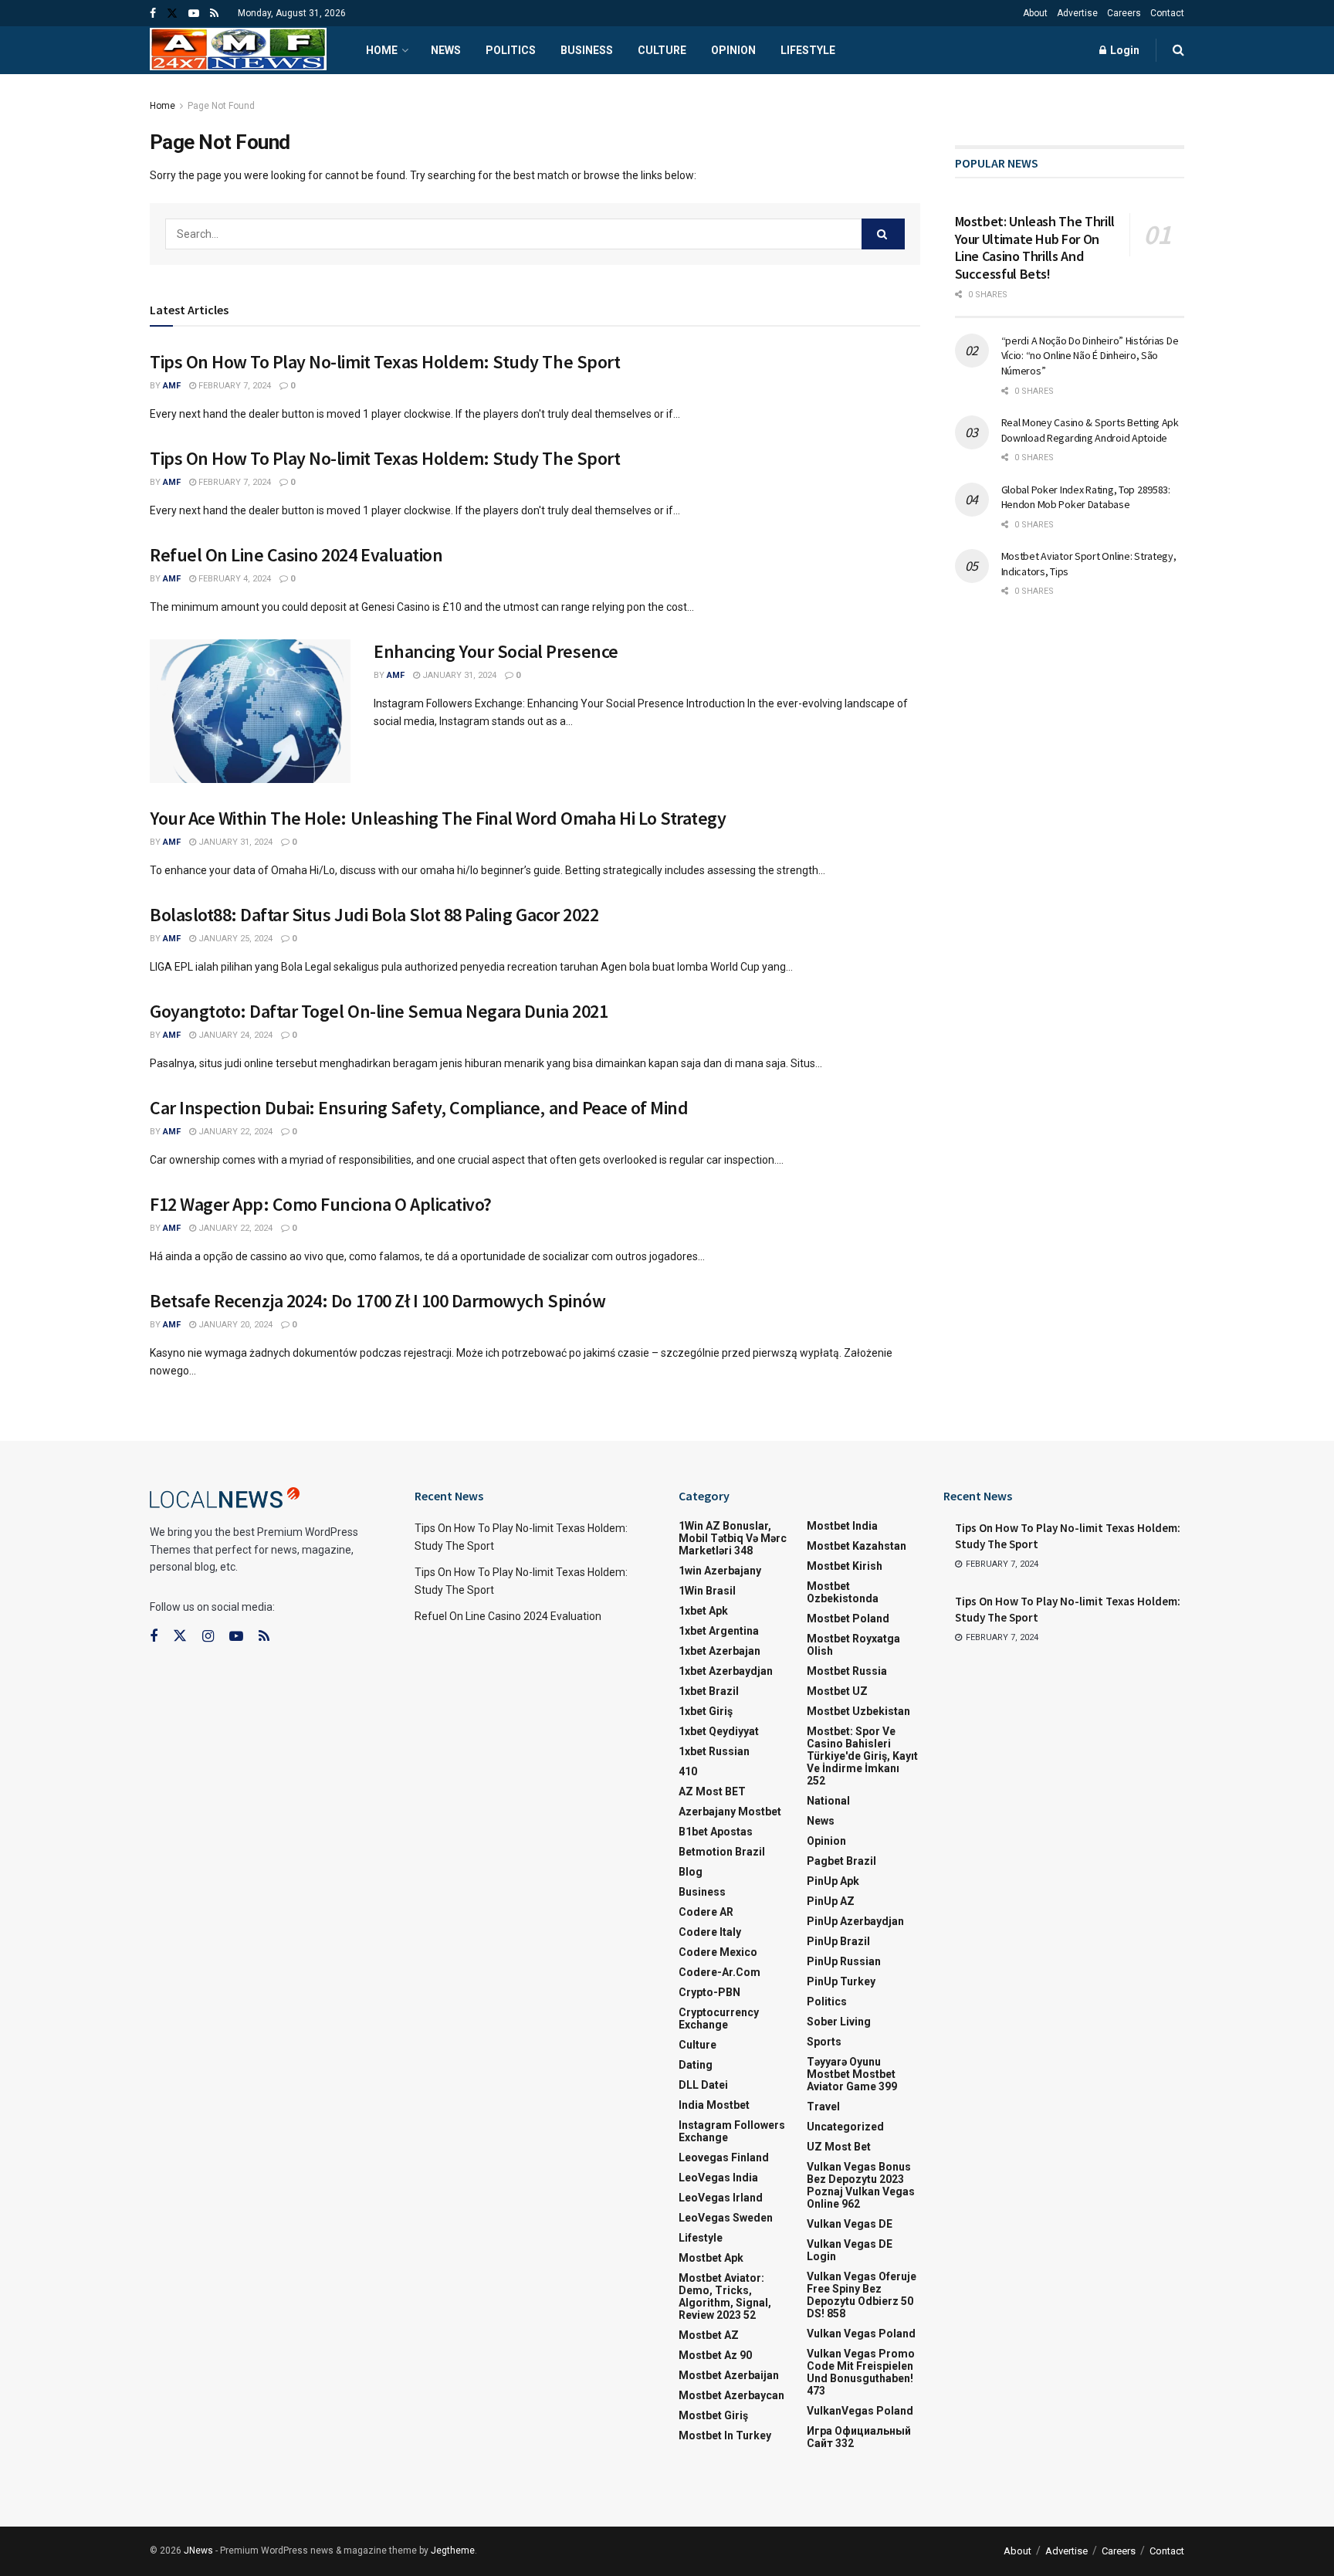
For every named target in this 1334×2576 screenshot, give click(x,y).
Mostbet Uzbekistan (858, 1711)
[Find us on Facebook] (153, 14)
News (446, 50)
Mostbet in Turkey (725, 2435)
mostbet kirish (845, 1566)
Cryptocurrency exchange (719, 2018)
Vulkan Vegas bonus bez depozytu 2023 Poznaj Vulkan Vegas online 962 (861, 2185)
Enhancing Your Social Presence (496, 651)
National (828, 1801)
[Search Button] (1178, 50)
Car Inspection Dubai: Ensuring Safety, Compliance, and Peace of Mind (419, 1108)
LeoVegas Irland (721, 2198)
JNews (198, 2551)
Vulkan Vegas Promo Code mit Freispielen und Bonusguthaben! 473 (861, 2372)
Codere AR (706, 1912)
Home (382, 50)
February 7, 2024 (234, 386)
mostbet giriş (713, 2415)
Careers (1124, 13)
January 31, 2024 (458, 675)
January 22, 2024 (234, 1132)
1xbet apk (703, 1611)
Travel (823, 2107)
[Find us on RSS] (214, 14)
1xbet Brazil (709, 1691)
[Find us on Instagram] (208, 1637)
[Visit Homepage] (238, 51)
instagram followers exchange (732, 2131)
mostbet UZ (837, 1691)
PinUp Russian (844, 1961)
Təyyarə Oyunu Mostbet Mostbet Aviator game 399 (852, 2074)
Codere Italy (710, 1932)
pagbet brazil (841, 1861)
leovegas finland (724, 2157)
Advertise (1077, 13)
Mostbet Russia (847, 1671)
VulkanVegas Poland (860, 2411)
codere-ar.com (719, 1972)
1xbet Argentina (719, 1631)
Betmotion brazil (722, 1852)
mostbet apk (711, 2258)
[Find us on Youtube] (194, 14)
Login (1124, 50)
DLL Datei (703, 2085)
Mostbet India (842, 1526)
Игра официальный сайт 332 (859, 2437)
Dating (696, 2065)
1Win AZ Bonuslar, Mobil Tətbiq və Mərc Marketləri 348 (733, 1538)
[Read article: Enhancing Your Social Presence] (250, 711)
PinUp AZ (831, 1901)
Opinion (733, 50)
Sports (824, 2042)
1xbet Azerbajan (719, 1651)
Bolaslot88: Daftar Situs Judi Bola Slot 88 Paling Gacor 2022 (374, 915)
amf (172, 386)
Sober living (839, 2022)
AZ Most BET (712, 1791)
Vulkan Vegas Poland (861, 2334)
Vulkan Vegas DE (850, 2224)
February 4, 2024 (234, 579)
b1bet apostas (716, 1832)
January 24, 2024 (234, 1035)
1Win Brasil (707, 1591)
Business (587, 50)
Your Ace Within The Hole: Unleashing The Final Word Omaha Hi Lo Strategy (438, 818)
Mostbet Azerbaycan (731, 2395)
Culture (662, 50)
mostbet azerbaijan (729, 2375)
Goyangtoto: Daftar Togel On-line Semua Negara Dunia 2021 (379, 1011)
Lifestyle (808, 50)
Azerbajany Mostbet (730, 1812)
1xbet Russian (714, 1751)
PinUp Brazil (838, 1941)
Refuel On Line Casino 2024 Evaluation (296, 555)
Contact (1167, 13)
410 (688, 1771)
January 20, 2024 (234, 1325)
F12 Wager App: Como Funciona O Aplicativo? (321, 1204)
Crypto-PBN (709, 1992)
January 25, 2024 (234, 939)
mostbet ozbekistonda (843, 1592)
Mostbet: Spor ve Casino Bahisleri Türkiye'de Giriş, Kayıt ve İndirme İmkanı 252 (862, 1756)
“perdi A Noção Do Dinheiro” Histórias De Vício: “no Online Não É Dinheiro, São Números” (1090, 356)
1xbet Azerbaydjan (726, 1671)
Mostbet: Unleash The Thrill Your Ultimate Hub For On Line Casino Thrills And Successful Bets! (1035, 247)
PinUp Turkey (841, 1981)
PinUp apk (833, 1881)
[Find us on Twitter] (172, 14)
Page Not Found (221, 106)
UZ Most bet (839, 2147)
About (1035, 13)
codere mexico (718, 1952)
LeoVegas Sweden (726, 2218)
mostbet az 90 (715, 2355)
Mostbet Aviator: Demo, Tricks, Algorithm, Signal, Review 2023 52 (725, 2296)
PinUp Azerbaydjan (855, 1921)
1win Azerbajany (720, 1571)
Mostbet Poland (848, 1618)
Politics (511, 50)
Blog (691, 1872)
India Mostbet (714, 2105)
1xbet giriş (706, 1711)
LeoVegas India (718, 2178)
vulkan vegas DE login (850, 2250)
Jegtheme (453, 2551)
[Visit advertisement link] (1070, 106)
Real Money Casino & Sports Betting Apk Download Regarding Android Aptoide (1090, 430)
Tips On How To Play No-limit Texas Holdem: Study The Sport (385, 362)
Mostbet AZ (709, 2335)
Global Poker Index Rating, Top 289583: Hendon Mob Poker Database (1086, 497)
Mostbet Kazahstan (857, 1546)
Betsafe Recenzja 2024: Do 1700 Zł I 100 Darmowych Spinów (378, 1301)
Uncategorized (845, 2127)
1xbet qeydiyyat (719, 1731)
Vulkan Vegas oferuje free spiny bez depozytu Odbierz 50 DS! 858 (862, 2295)
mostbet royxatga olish (853, 1645)
